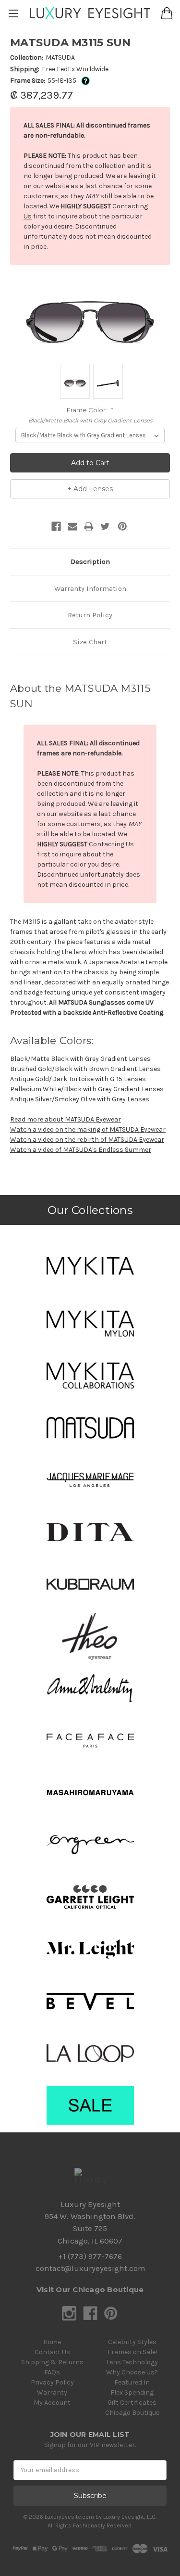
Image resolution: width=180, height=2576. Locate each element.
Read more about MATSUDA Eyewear (66, 1119)
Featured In (132, 2382)
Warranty (52, 2392)
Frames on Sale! (132, 2352)
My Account (52, 2403)
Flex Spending (132, 2392)
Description (90, 561)
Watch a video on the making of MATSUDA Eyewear (88, 1129)
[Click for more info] (84, 81)
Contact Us (52, 2352)
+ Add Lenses (90, 489)
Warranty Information (90, 588)
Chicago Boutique (132, 2413)
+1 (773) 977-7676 (90, 2256)
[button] (90, 1266)
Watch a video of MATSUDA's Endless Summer (81, 1150)
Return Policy (90, 615)
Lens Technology (132, 2362)
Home (52, 2342)
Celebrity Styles (132, 2342)
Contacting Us (111, 844)
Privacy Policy (52, 2382)
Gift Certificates (132, 2403)
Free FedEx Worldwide (75, 69)
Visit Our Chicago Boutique (90, 2289)
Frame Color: (90, 410)
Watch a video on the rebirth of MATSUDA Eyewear (87, 1140)
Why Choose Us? (132, 2372)
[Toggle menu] (13, 13)
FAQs (52, 2372)
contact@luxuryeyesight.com (90, 2268)
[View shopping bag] (167, 13)
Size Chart (90, 642)
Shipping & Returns (52, 2362)
